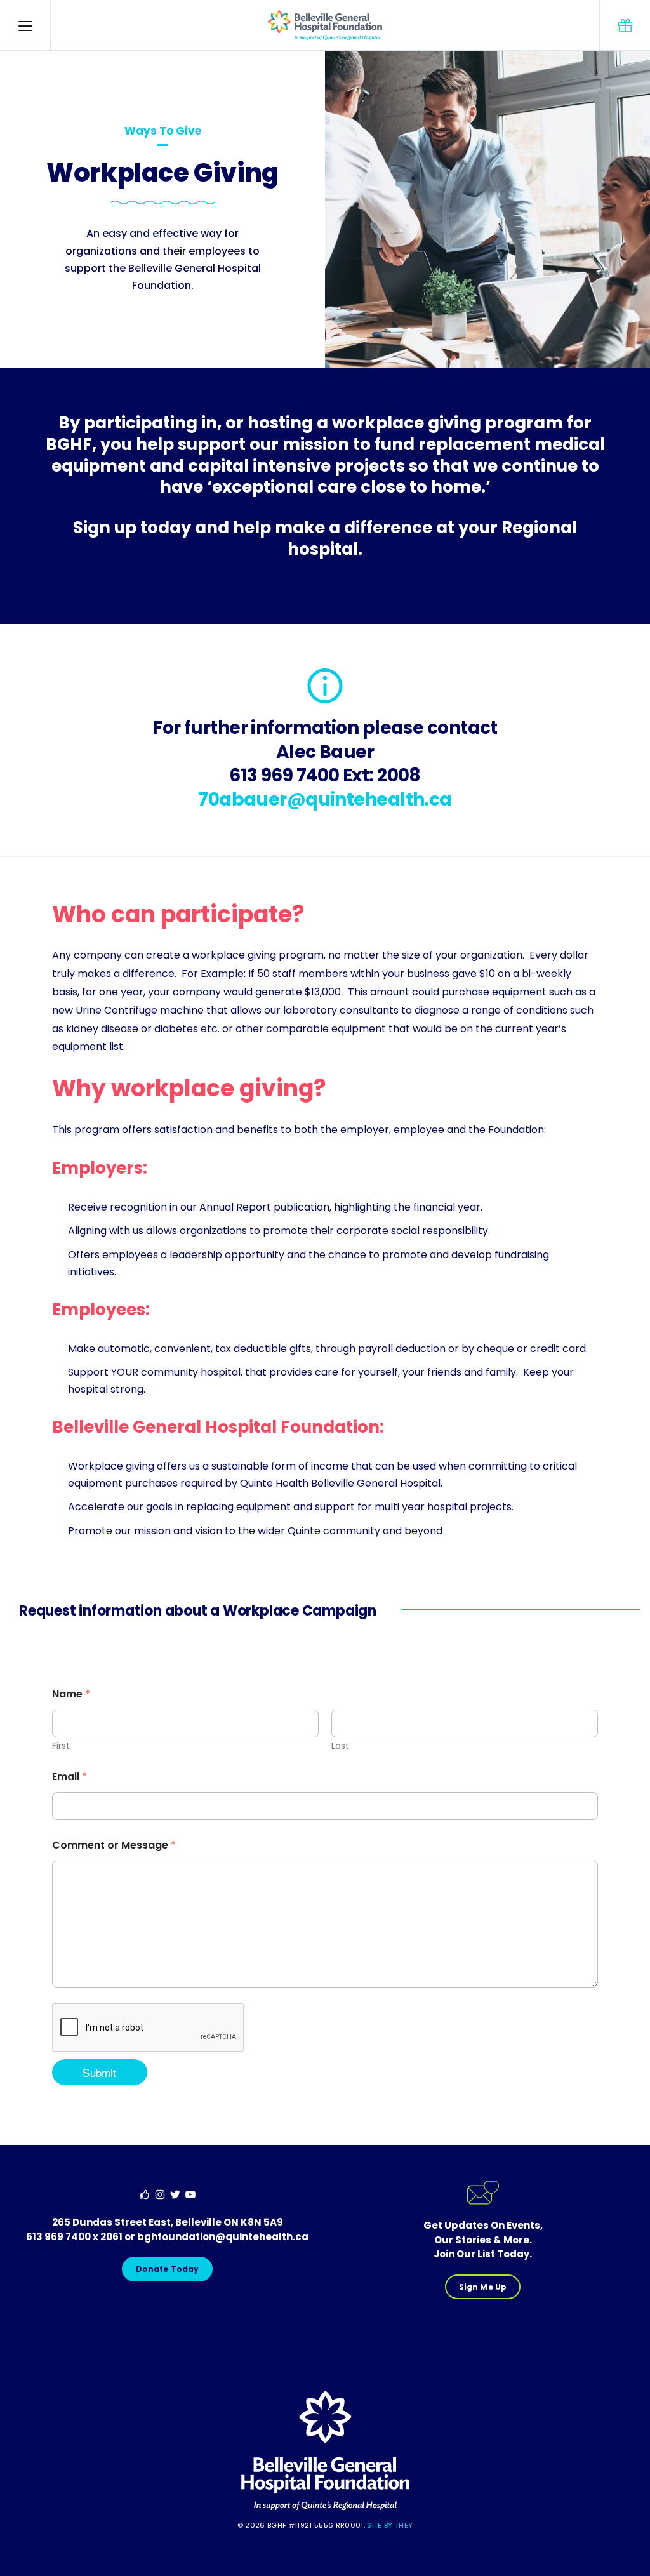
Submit (99, 2072)
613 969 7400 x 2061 (74, 2237)
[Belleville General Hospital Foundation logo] (325, 2508)
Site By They (390, 2525)
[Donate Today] (625, 25)
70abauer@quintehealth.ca (325, 800)
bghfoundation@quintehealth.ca (223, 2237)
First (61, 1746)
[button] (25, 25)
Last (340, 1746)
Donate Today (167, 2269)
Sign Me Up (483, 2287)
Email (70, 1776)
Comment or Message (114, 1845)
